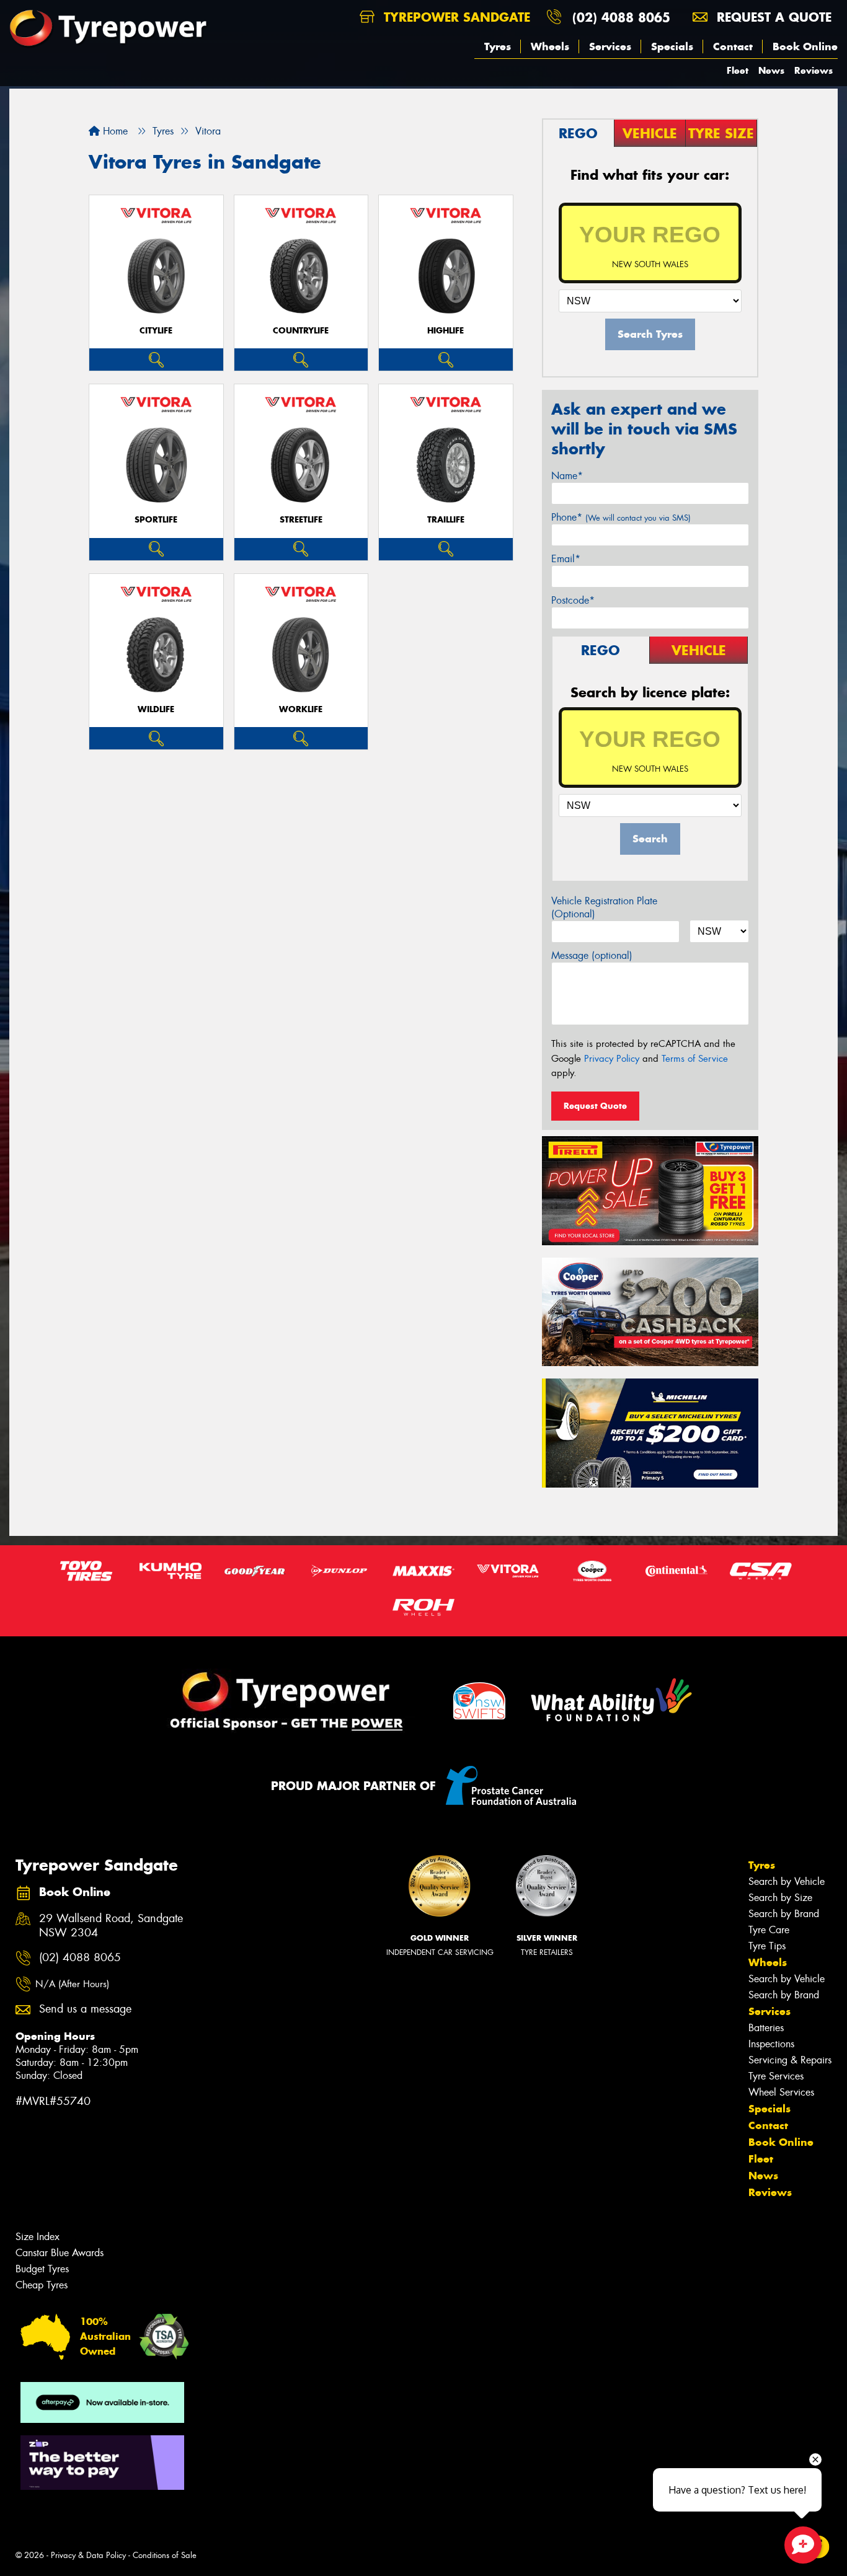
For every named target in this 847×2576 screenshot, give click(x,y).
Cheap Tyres (42, 2285)
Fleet (738, 70)
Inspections (771, 2044)
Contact (733, 46)
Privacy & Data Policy (88, 2555)
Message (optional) (592, 955)
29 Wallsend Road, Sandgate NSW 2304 (111, 1926)
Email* (566, 559)
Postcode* (573, 600)
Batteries (766, 2028)
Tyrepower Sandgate (455, 17)
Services (610, 46)
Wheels (550, 46)
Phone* (621, 517)
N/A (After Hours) (72, 1984)
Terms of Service (695, 1059)
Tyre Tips (767, 1946)
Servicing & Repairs (790, 2060)
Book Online (805, 46)
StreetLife (301, 520)
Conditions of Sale (165, 2555)
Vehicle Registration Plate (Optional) (604, 907)
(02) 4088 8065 (621, 17)
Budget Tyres (42, 2269)
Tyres (498, 46)
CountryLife (301, 331)
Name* (567, 476)
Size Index (38, 2237)
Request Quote (595, 1106)
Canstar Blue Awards (60, 2253)
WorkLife (301, 709)
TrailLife (446, 520)
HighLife (446, 331)
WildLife (156, 709)
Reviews (814, 70)
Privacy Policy (612, 1059)
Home (114, 131)
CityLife (156, 331)
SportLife (156, 520)
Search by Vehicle (787, 1881)
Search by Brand (784, 1914)
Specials (672, 46)
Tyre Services (776, 2076)
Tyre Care (769, 1930)
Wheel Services (781, 2092)
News (771, 70)
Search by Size (780, 1898)
